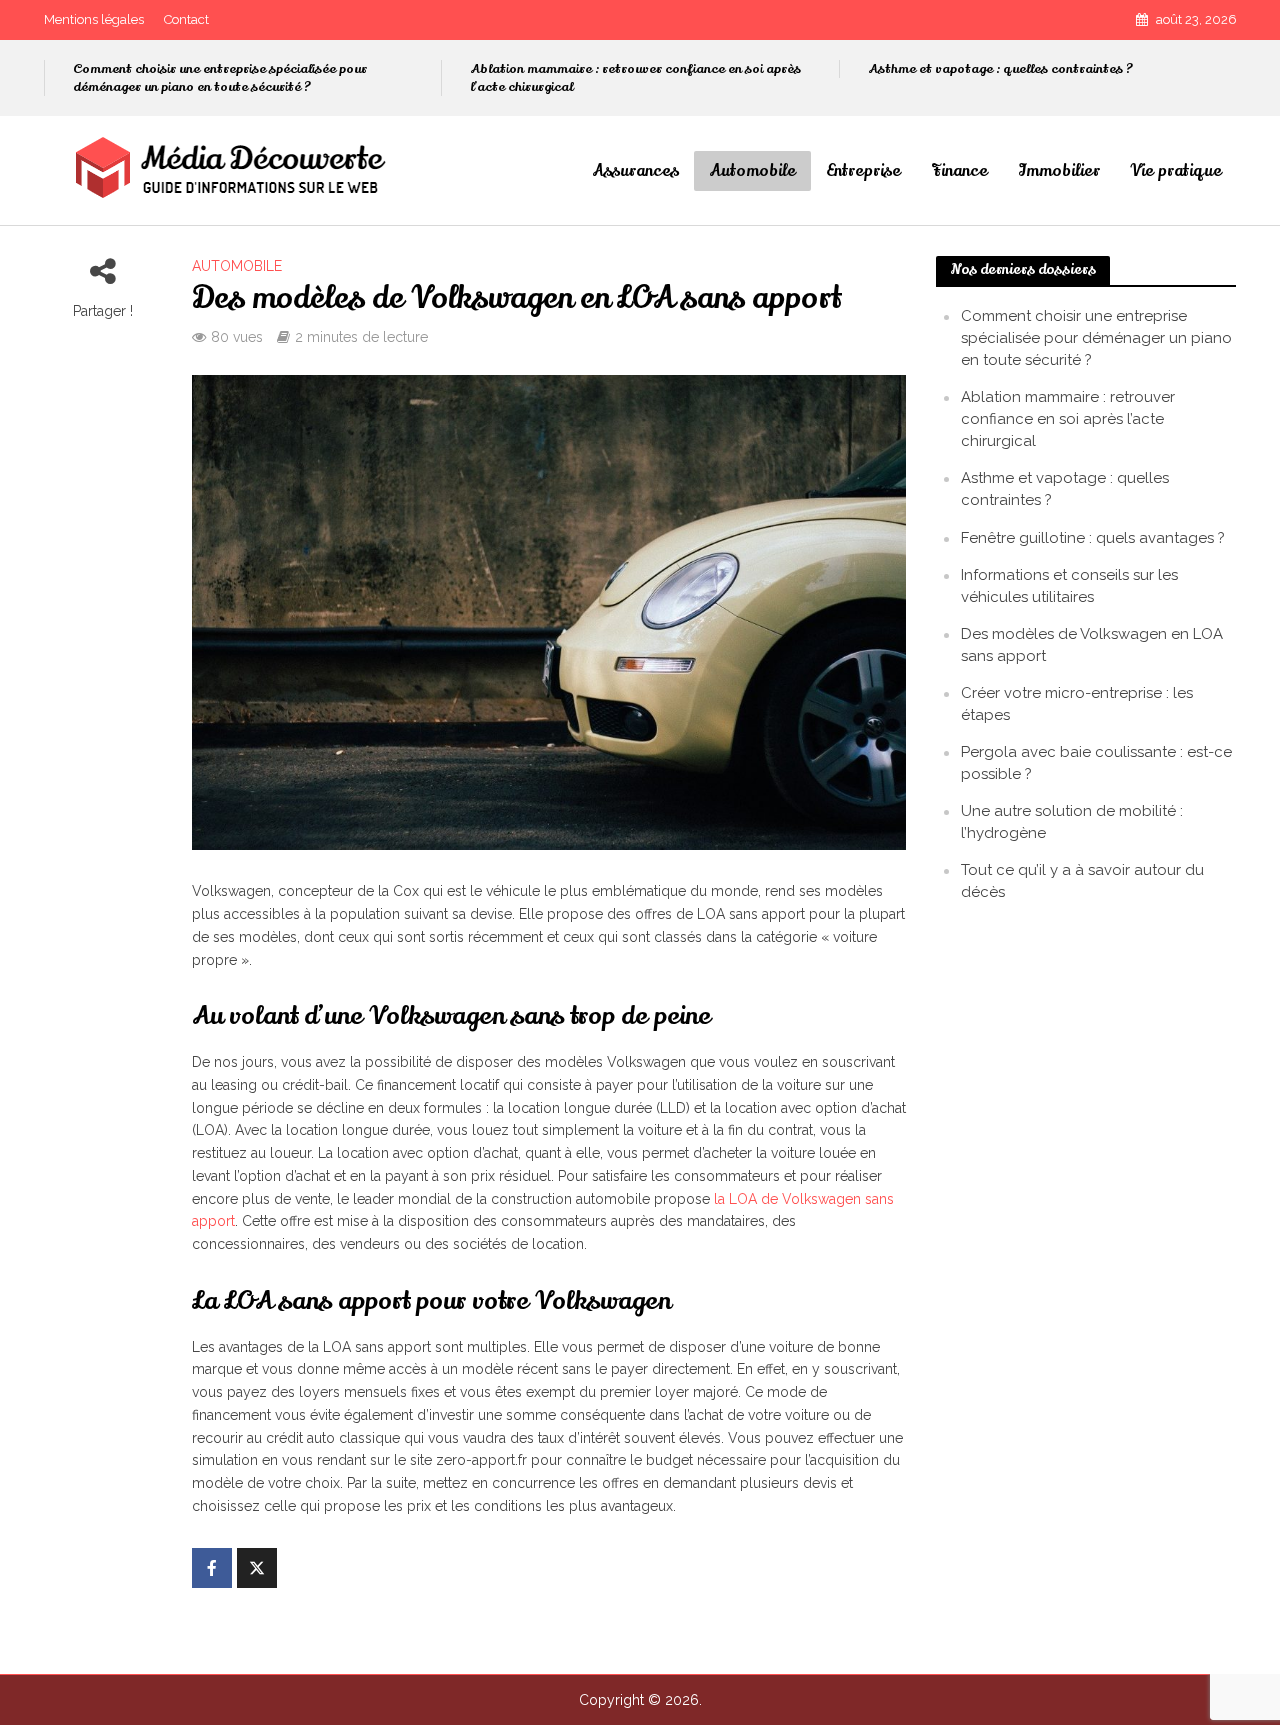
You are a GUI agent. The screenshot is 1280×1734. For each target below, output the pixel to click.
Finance (959, 171)
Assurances (635, 171)
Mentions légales (94, 19)
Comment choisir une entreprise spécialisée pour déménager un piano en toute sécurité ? (220, 78)
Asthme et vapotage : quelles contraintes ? (1000, 69)
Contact (186, 19)
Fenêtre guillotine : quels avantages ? (1093, 538)
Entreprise (863, 171)
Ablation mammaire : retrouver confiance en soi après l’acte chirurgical (635, 78)
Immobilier (1059, 171)
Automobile (752, 171)
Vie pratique (1176, 171)
